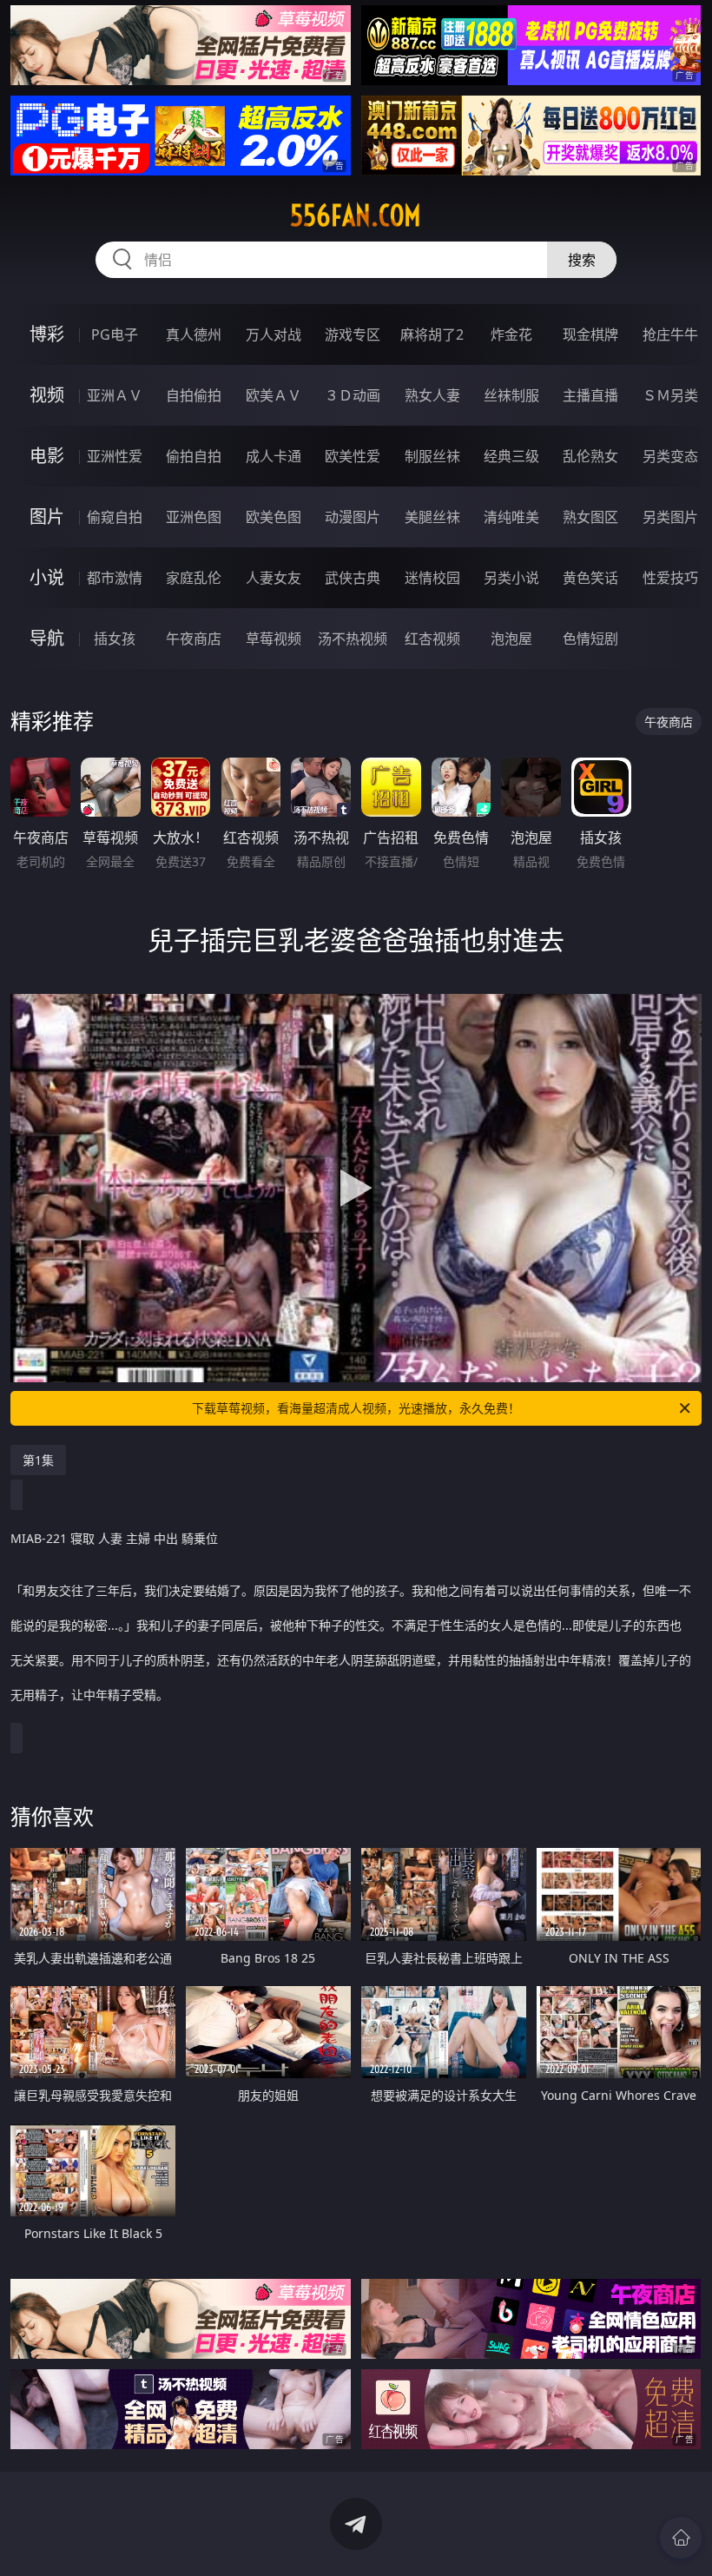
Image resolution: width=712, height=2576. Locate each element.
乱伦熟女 (590, 456)
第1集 (38, 1460)
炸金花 (511, 334)
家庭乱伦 (194, 578)
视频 (47, 395)
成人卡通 (274, 456)
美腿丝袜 (432, 517)
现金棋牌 (590, 334)
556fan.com (356, 215)
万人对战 (274, 334)
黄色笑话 (590, 578)
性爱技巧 (670, 578)
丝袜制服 (511, 395)
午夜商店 (194, 639)
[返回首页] (681, 2538)
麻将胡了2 (432, 334)
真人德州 (194, 334)
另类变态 (670, 456)
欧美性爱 (353, 456)
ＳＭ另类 (670, 395)
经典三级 (511, 456)
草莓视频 (274, 639)
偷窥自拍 (115, 517)
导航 (47, 638)
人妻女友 (274, 578)
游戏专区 (353, 334)
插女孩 (115, 639)
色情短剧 (590, 639)
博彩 (47, 334)
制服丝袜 (432, 456)
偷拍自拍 (194, 456)
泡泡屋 (511, 639)
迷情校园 (432, 578)
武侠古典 (353, 578)
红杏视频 (432, 639)
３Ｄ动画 (353, 395)
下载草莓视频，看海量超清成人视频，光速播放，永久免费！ (356, 1408)
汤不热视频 (353, 639)
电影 (47, 456)
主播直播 (590, 395)
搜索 (582, 260)
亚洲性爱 (115, 456)
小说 (47, 577)
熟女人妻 (432, 395)
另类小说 (511, 578)
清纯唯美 (511, 517)
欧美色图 (274, 517)
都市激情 (115, 578)
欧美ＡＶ (274, 395)
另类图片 (670, 517)
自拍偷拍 (194, 395)
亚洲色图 (194, 517)
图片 (47, 517)
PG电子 (115, 334)
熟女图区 (590, 517)
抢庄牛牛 (670, 334)
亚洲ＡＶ (115, 395)
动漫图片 (353, 517)
